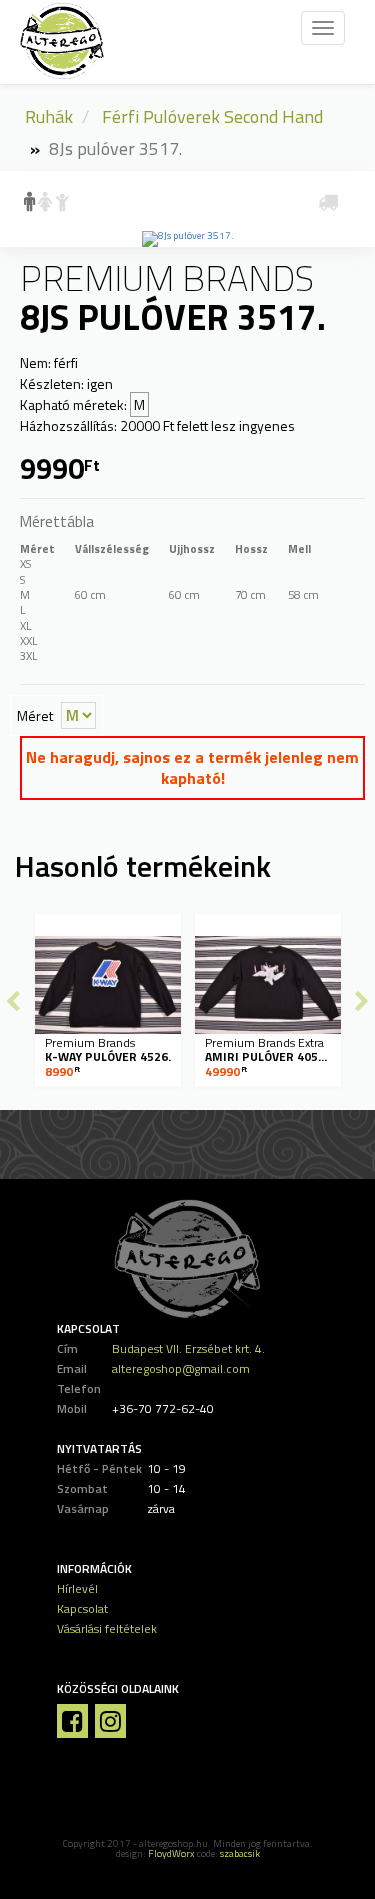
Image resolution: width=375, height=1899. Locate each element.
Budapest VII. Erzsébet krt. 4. (188, 1348)
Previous (13, 1001)
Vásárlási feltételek (107, 1628)
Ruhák (49, 116)
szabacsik (240, 1853)
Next (362, 1001)
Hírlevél (77, 1588)
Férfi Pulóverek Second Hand (212, 116)
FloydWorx (171, 1853)
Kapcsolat (82, 1608)
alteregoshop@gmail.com (181, 1368)
